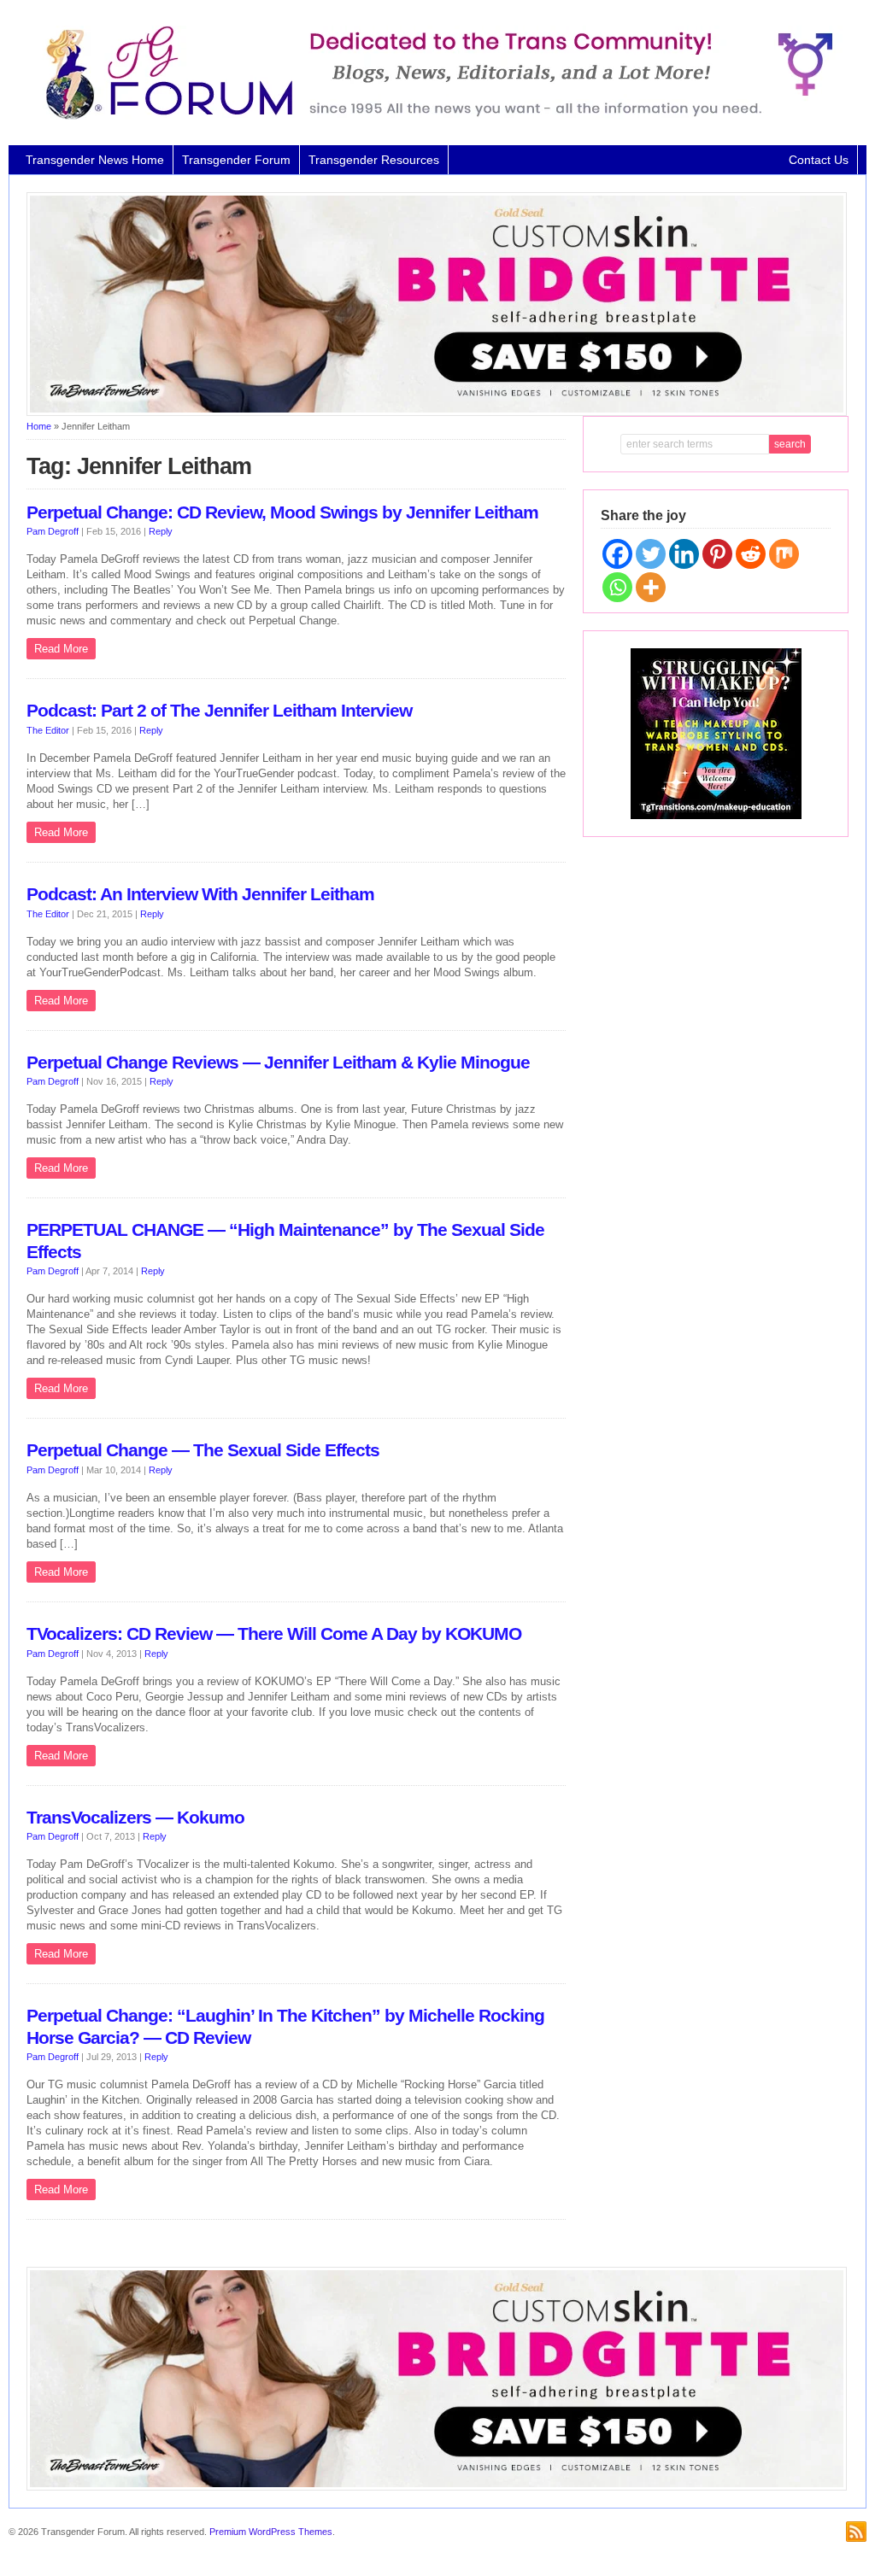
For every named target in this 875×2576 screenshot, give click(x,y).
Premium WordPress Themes (271, 2532)
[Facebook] (617, 554)
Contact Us (819, 160)
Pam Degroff (53, 531)
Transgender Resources (374, 160)
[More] (651, 587)
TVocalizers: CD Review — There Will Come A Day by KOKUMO (274, 1634)
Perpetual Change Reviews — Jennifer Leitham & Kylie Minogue (278, 1063)
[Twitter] (651, 554)
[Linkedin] (684, 554)
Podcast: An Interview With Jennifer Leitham (200, 894)
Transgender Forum (236, 160)
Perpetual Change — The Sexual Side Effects (203, 1450)
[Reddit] (751, 554)
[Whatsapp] (617, 587)
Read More (61, 649)
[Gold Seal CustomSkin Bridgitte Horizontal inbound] (437, 413)
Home (39, 426)
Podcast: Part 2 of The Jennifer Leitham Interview (219, 711)
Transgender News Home (95, 160)
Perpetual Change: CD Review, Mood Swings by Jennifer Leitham (282, 512)
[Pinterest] (717, 554)
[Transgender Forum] (432, 116)
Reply (161, 531)
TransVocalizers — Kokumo (135, 1818)
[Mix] (784, 554)
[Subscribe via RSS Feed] (856, 2532)
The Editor (48, 730)
